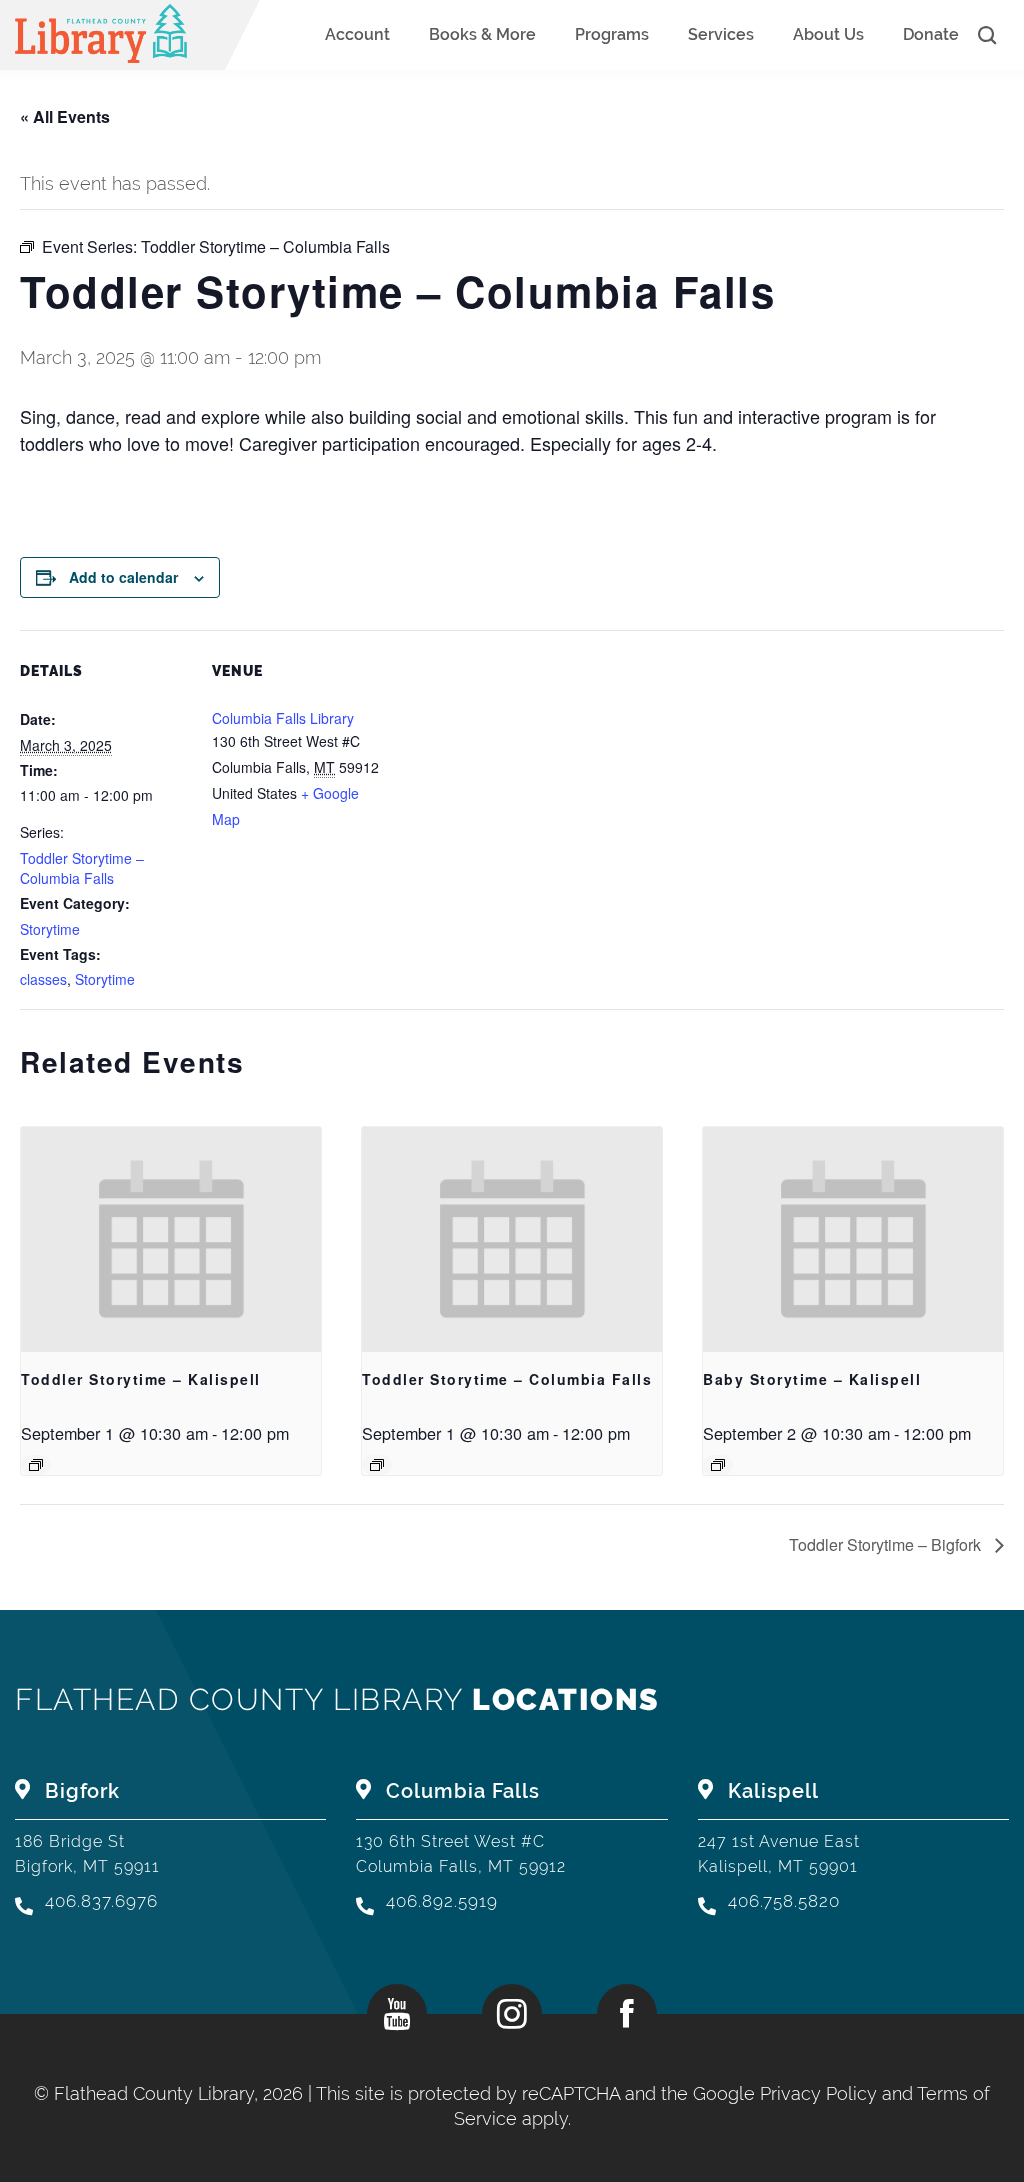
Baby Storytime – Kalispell (812, 1379)
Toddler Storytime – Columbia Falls (82, 868)
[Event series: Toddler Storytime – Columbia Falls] (377, 1465)
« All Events (65, 116)
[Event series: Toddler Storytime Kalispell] (36, 1465)
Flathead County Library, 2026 (181, 2093)
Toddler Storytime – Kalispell (141, 1379)
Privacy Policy (818, 2093)
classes (43, 979)
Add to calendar (123, 577)
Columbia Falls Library (283, 718)
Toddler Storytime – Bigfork (887, 1544)
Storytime (50, 929)
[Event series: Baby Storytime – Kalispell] (718, 1465)
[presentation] (171, 1239)
